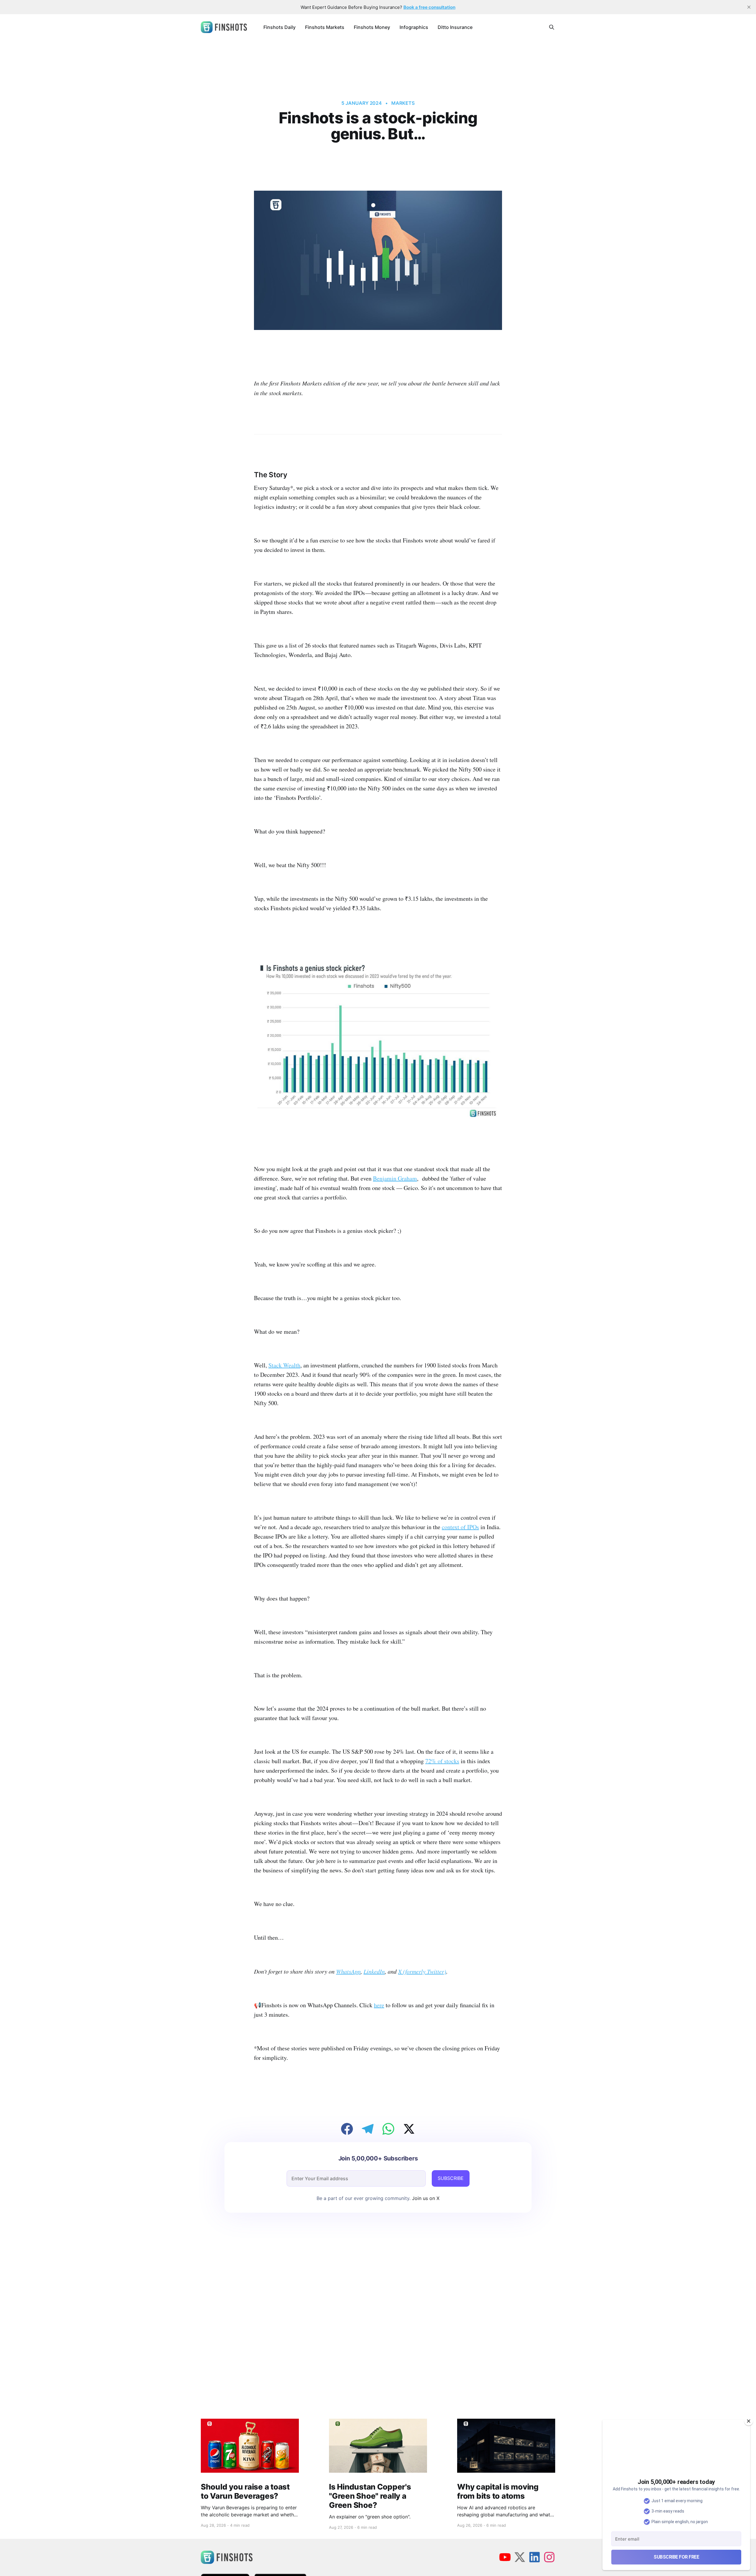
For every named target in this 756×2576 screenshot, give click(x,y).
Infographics (414, 27)
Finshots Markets (325, 27)
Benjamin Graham (395, 1178)
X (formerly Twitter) (422, 1971)
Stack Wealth (284, 1365)
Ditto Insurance (455, 27)
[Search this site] (552, 27)
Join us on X (425, 2198)
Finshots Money (372, 27)
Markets (403, 103)
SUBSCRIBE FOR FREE (676, 2557)
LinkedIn (374, 1971)
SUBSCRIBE (451, 2178)
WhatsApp (348, 1971)
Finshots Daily (280, 27)
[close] (749, 7)
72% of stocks (442, 1761)
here (379, 2005)
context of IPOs (460, 1527)
